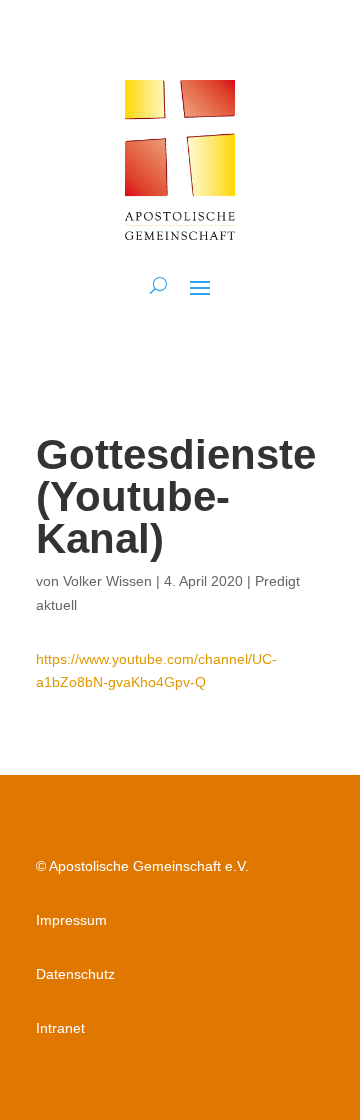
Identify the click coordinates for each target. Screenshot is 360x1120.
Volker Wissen (107, 581)
